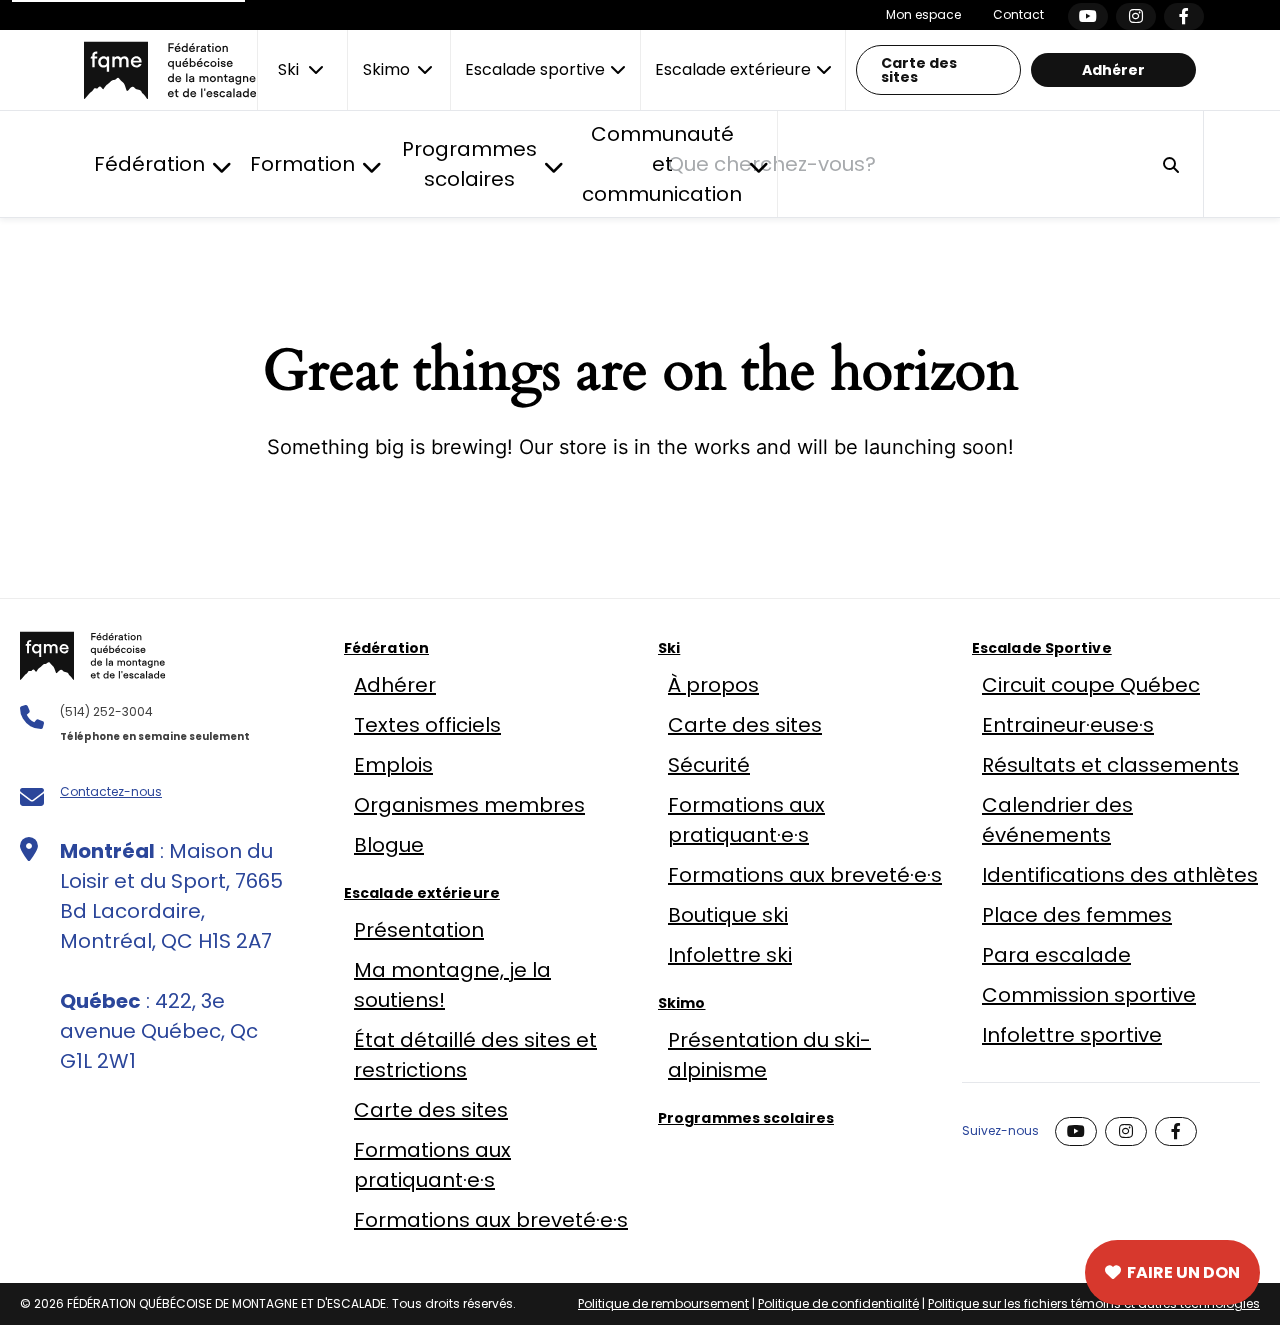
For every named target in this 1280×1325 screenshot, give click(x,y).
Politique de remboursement (663, 1303)
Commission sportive (1089, 995)
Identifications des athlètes (1120, 875)
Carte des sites (919, 70)
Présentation (419, 930)
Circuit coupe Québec (1091, 685)
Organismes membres (469, 805)
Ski (669, 648)
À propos (713, 685)
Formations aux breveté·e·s (491, 1220)
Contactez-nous (111, 791)
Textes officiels (427, 725)
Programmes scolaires (746, 1118)
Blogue (389, 845)
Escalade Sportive (1042, 648)
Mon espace (923, 14)
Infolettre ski (730, 955)
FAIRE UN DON (1183, 1272)
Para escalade (1056, 955)
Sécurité (709, 765)
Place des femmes (1077, 915)
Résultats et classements (1110, 765)
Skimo (682, 1003)
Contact (1018, 14)
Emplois (393, 765)
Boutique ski (728, 915)
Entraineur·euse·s (1068, 725)
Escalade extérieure (422, 893)
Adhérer (1113, 70)
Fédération (386, 648)
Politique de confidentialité (838, 1303)
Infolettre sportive (1072, 1035)
